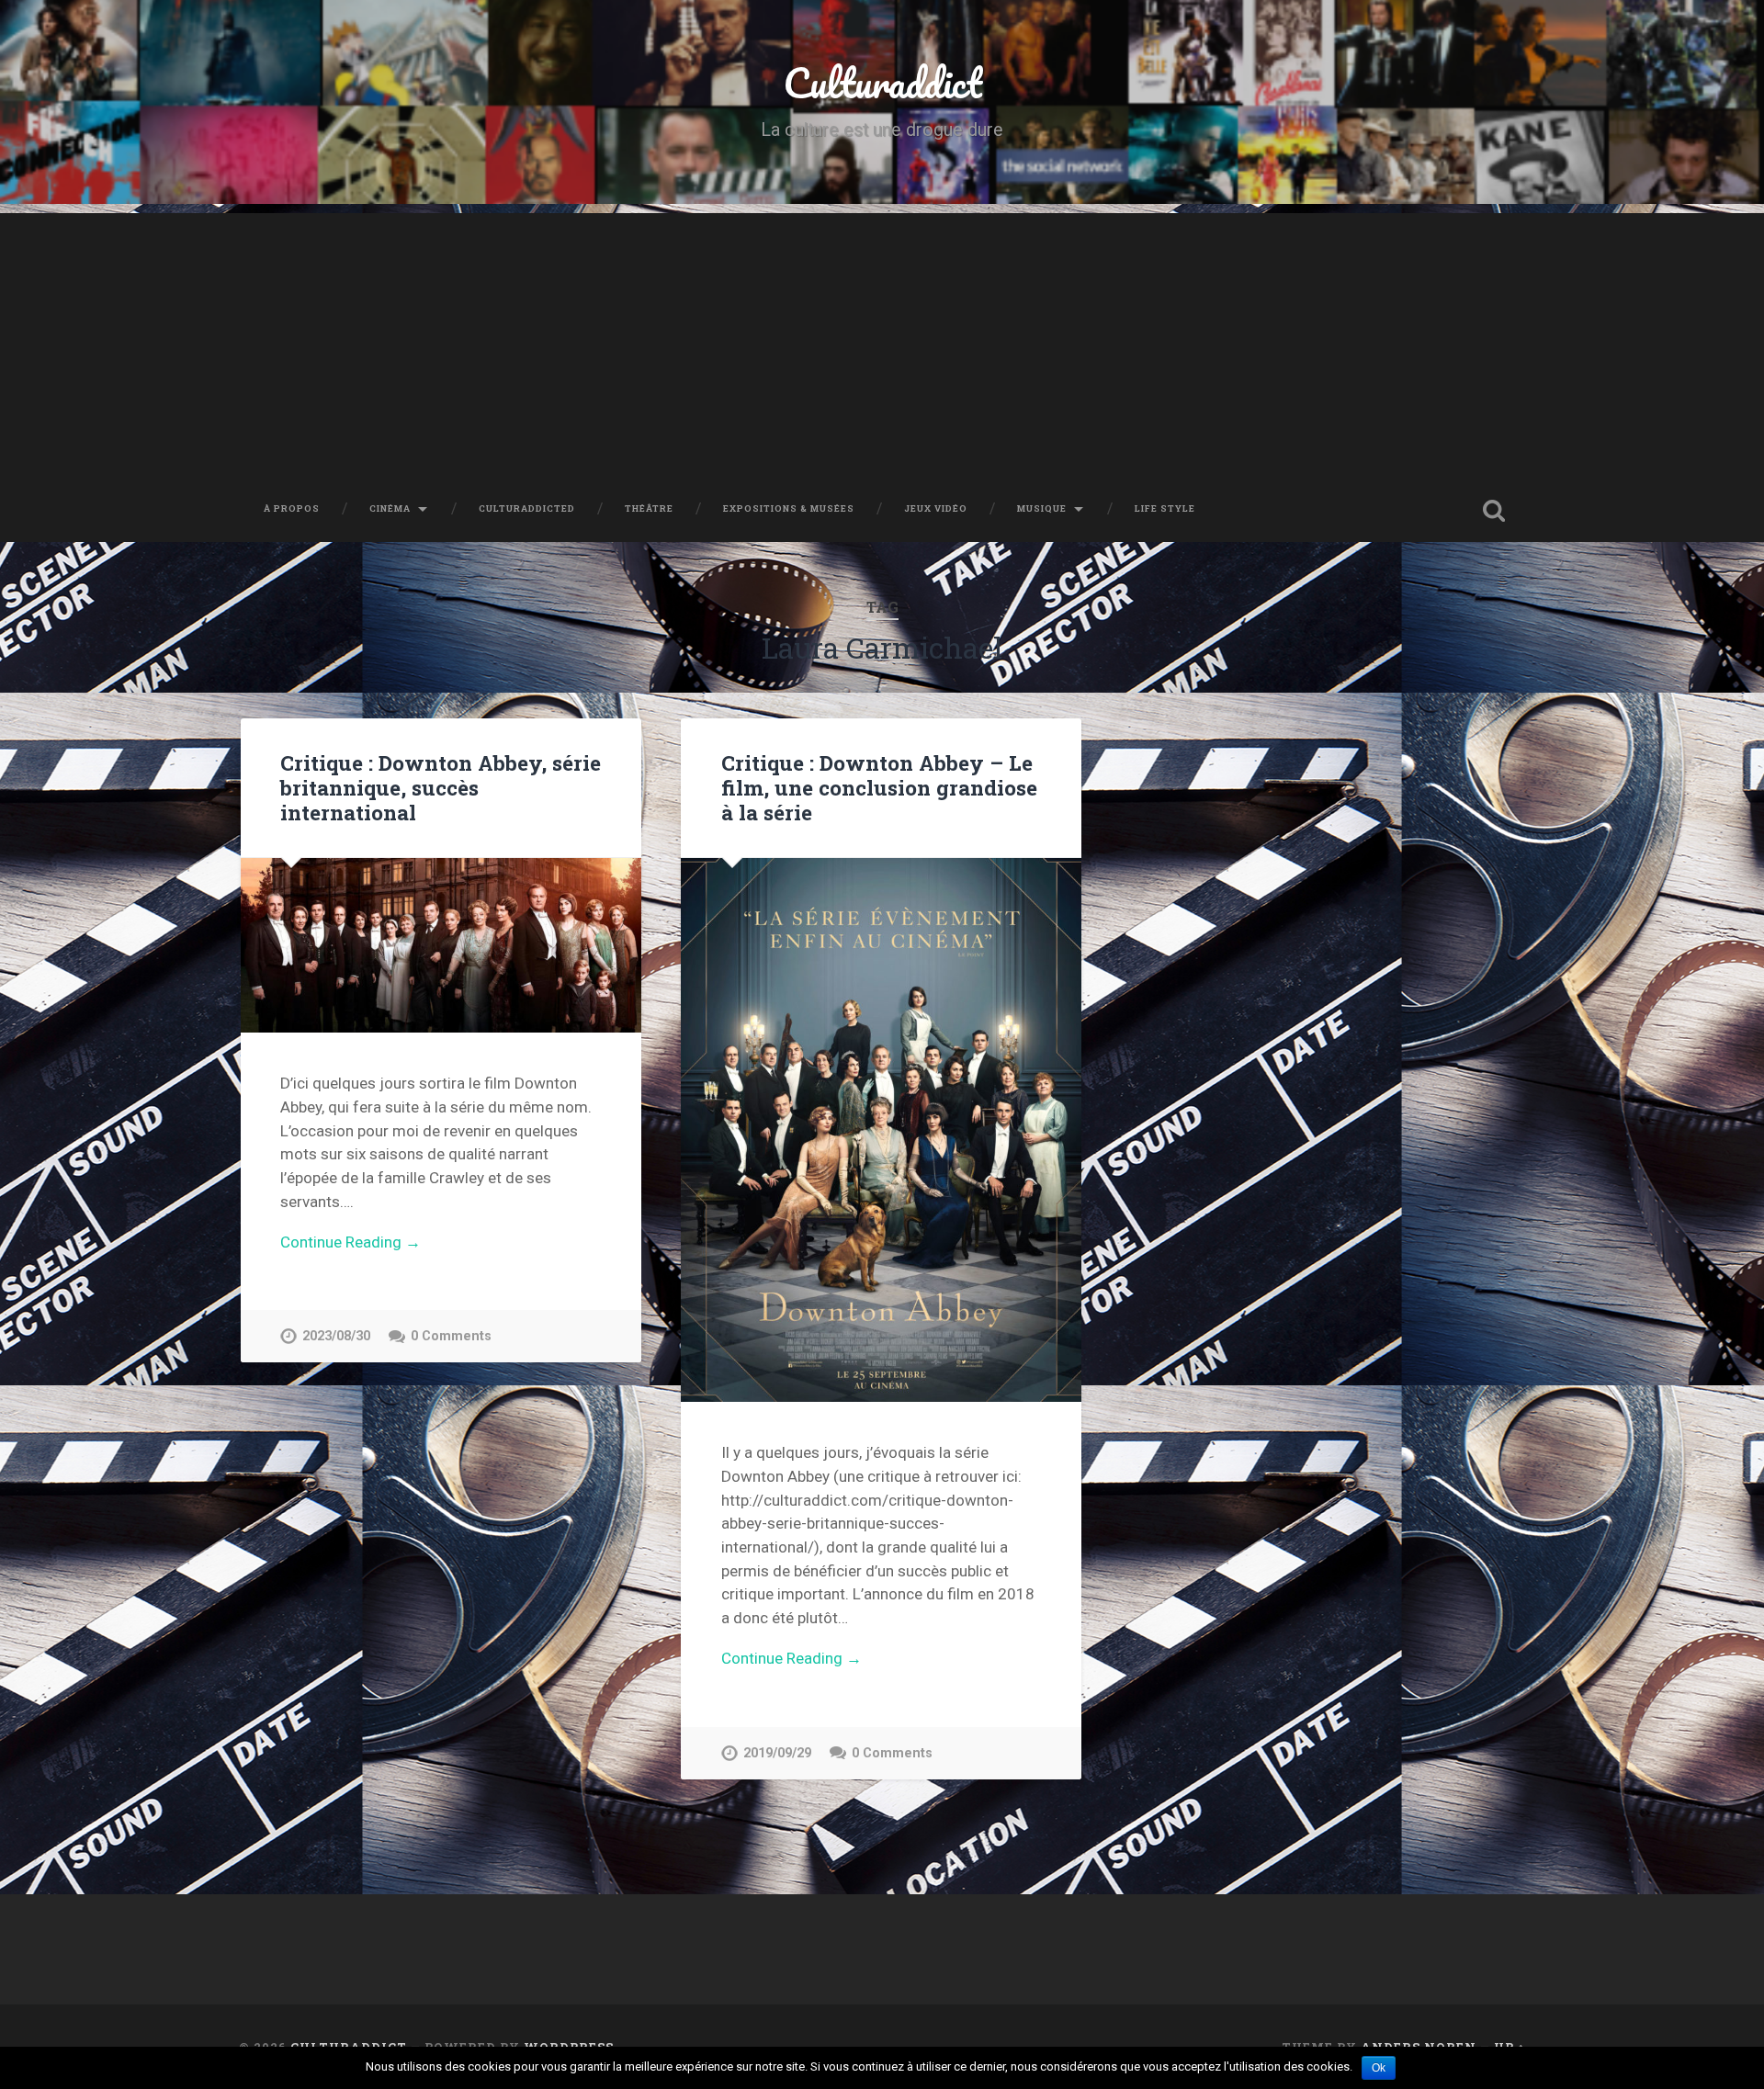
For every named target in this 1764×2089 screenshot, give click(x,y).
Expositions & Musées (789, 508)
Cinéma (390, 508)
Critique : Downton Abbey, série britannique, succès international (441, 787)
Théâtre (649, 508)
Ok (1379, 2068)
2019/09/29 (777, 1753)
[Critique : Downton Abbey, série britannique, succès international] (441, 945)
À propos (292, 508)
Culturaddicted (527, 508)
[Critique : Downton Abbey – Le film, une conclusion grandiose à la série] (881, 1130)
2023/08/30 (336, 1336)
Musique (1042, 508)
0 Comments (451, 1336)
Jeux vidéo (936, 508)
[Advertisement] (882, 342)
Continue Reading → (351, 1242)
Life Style (1165, 508)
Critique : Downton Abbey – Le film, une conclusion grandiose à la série (879, 787)
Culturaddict (882, 82)
